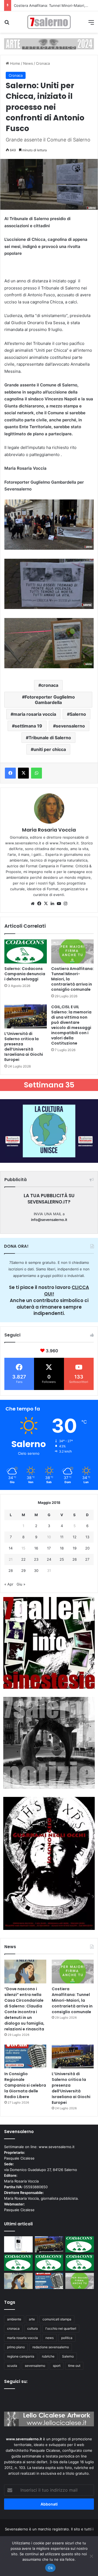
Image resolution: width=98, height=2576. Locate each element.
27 (87, 1559)
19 (75, 1548)
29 (23, 1571)
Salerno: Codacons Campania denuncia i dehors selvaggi (25, 974)
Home (15, 63)
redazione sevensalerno (51, 2347)
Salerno (78, 714)
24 (49, 1559)
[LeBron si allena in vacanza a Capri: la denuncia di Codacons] (80, 2263)
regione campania (21, 2356)
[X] (46, 904)
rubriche (48, 2356)
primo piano (16, 2347)
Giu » (21, 1584)
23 (36, 1559)
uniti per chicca (50, 749)
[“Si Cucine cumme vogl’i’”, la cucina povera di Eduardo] (18, 2244)
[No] (91, 2556)
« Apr (9, 1584)
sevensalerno (70, 726)
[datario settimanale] (49, 43)
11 (62, 1537)
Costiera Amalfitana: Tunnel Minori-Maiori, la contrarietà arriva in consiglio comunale (72, 2000)
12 (75, 1537)
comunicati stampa (57, 2319)
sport (57, 2366)
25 (62, 1559)
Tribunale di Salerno (50, 738)
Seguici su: (16, 2381)
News (28, 63)
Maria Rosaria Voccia (49, 830)
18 (62, 1548)
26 (75, 1559)
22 (23, 1559)
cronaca (50, 685)
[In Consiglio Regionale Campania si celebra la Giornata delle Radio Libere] (25, 2056)
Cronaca (43, 63)
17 (49, 1548)
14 (11, 1548)
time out (74, 2366)
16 (36, 1548)
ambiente (14, 2319)
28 (11, 1571)
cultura (33, 2328)
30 (36, 1571)
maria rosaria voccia (35, 714)
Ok (50, 2568)
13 (87, 1537)
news (50, 2338)
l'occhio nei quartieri (61, 2328)
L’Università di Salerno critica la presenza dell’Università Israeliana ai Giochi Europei (24, 1047)
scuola (12, 2366)
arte (32, 2319)
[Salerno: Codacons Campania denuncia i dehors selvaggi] (26, 951)
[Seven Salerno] (49, 22)
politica (67, 2338)
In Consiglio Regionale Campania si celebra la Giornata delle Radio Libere (25, 2085)
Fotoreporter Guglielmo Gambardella (50, 700)
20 (87, 1548)
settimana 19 (28, 726)
